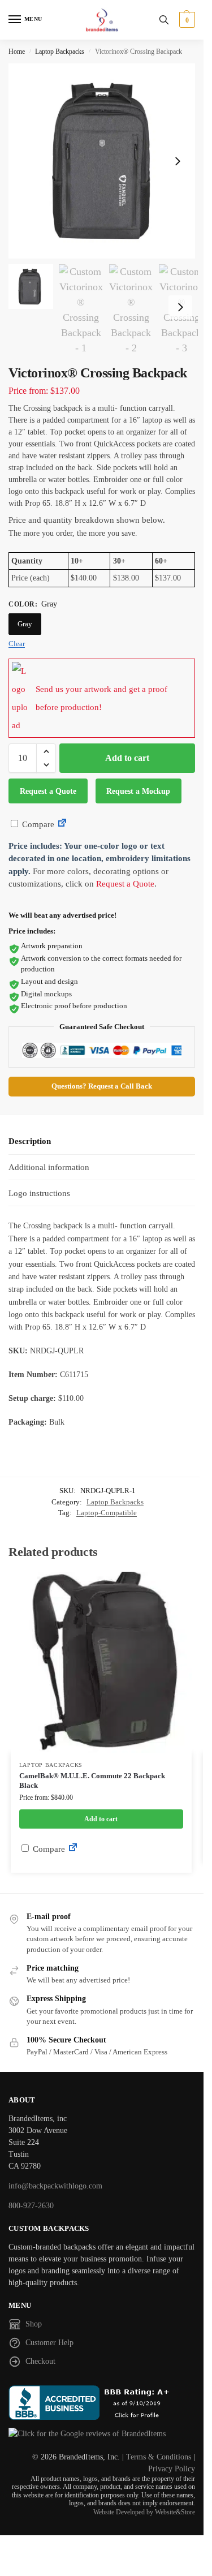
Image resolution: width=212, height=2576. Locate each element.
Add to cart (127, 758)
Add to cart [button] (101, 1819)
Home (17, 51)
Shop (34, 2324)
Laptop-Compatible (107, 1513)
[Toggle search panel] (164, 20)
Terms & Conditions (159, 2457)
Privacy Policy (172, 2469)
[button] (186, 20)
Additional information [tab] (49, 1167)
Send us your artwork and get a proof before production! (101, 698)
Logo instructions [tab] (39, 1193)
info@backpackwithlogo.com (55, 2186)
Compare (37, 824)
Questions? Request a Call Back (102, 1086)
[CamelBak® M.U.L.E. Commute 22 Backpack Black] (101, 1662)
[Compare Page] (62, 824)
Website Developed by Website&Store (144, 2512)
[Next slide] (178, 161)
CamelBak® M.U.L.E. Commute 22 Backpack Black (92, 1781)
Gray (25, 624)
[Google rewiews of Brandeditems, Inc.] (102, 2434)
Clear (17, 644)
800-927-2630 (31, 2206)
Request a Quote (48, 791)
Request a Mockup (138, 791)
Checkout (40, 2361)
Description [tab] (30, 1141)
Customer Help (49, 2343)
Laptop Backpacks (60, 51)
